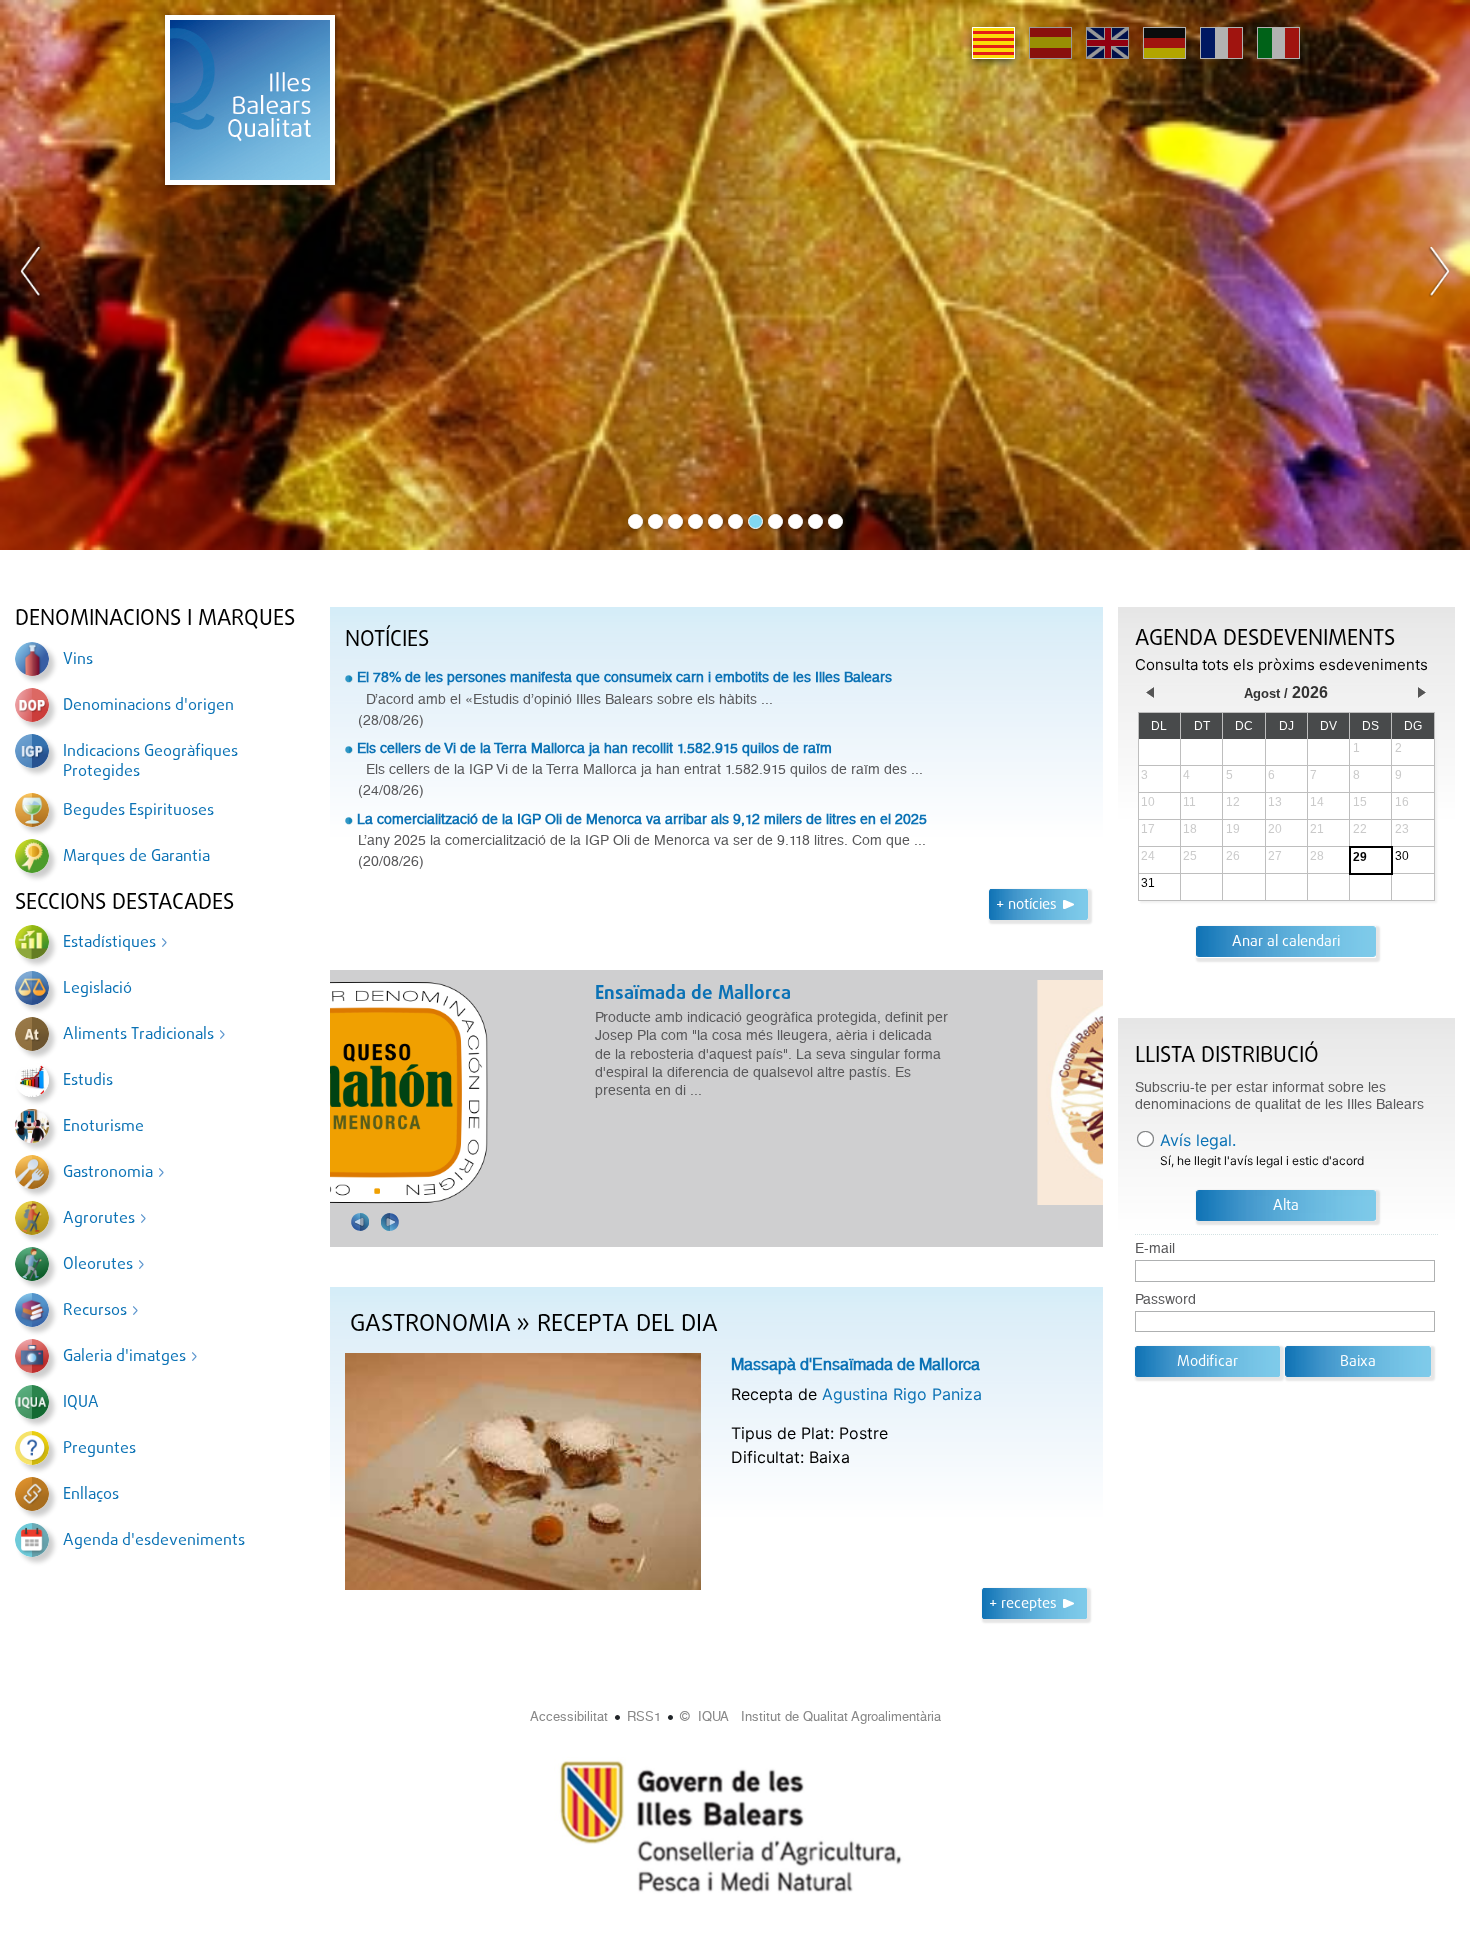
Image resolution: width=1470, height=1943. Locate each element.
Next (1439, 275)
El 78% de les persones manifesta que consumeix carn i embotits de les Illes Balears (624, 677)
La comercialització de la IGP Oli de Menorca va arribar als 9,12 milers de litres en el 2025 (642, 819)
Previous (31, 275)
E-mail (1155, 1248)
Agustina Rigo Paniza (902, 1394)
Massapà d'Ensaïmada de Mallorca (855, 1364)
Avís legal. (1198, 1140)
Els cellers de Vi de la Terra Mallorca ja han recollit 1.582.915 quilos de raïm (594, 748)
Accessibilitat (569, 1716)
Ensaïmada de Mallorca (448, 994)
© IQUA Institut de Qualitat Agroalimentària (810, 1716)
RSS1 (644, 1716)
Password (1165, 1299)
